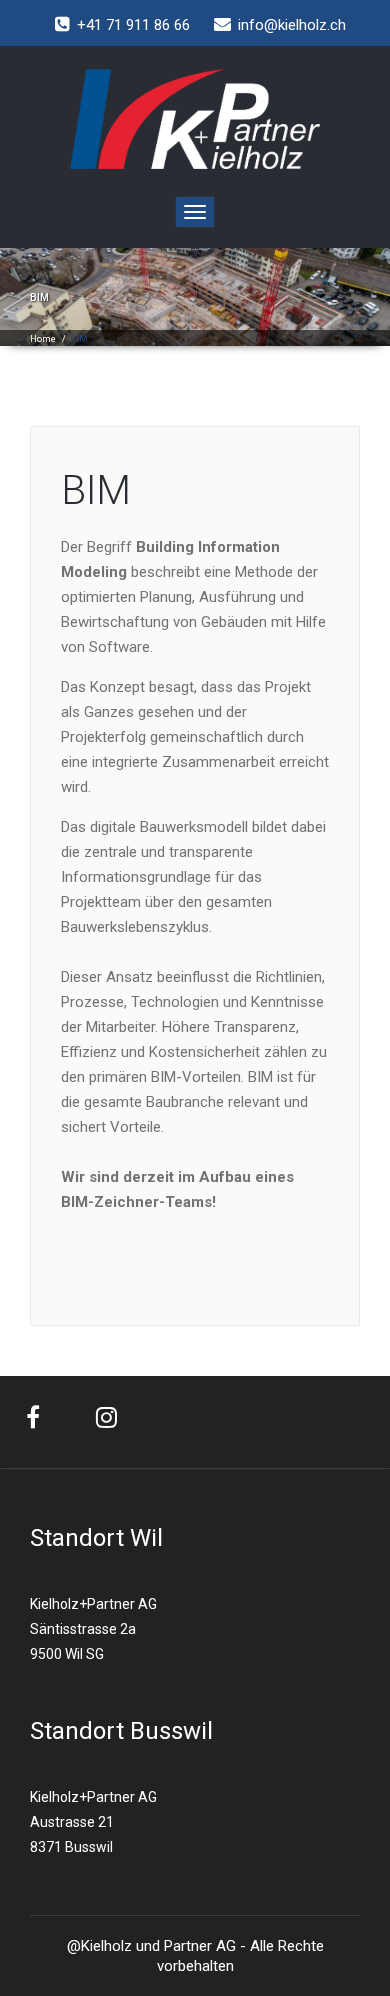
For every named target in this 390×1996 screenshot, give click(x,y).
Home (43, 339)
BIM (96, 490)
